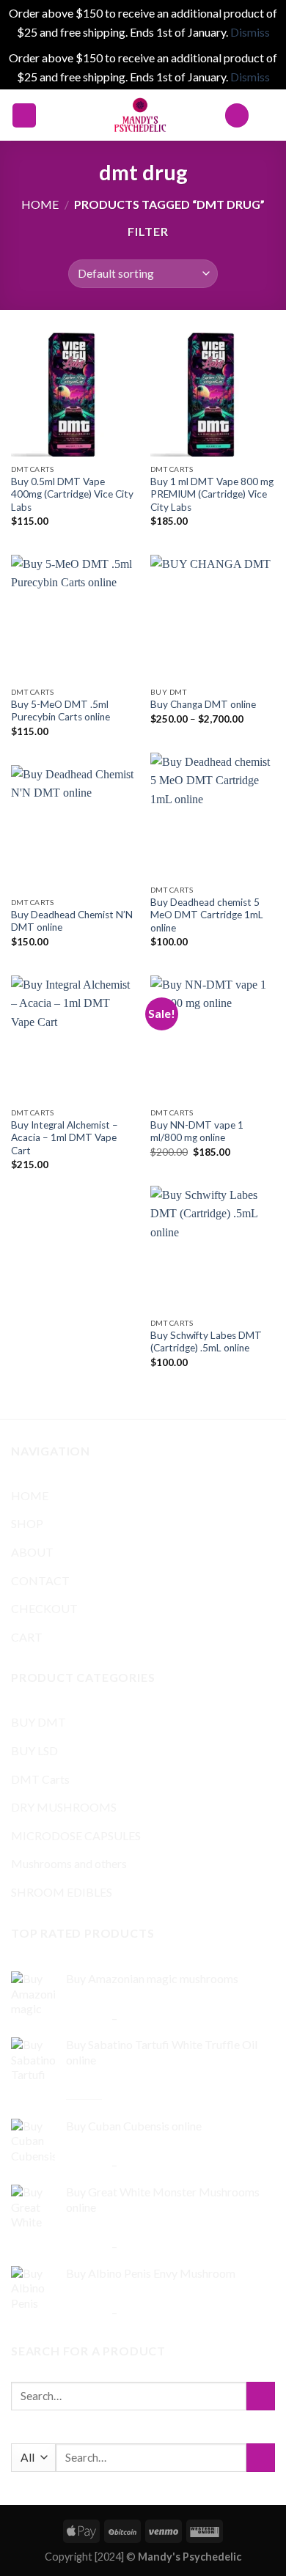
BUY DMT (38, 1722)
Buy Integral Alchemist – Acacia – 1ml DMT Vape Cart (65, 1138)
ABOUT (32, 1552)
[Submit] (261, 2396)
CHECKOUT (44, 1608)
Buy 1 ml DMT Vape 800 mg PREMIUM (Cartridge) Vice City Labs (212, 494)
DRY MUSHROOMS (64, 1807)
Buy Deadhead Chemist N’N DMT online (72, 921)
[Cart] (268, 115)
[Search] (237, 115)
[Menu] (24, 115)
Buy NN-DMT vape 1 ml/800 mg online (197, 1132)
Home (40, 204)
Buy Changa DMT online (203, 704)
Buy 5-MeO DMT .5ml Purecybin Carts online (60, 711)
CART (27, 1637)
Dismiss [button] (250, 32)
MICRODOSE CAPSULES (76, 1835)
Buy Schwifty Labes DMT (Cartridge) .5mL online (206, 1342)
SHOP (27, 1523)
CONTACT (40, 1580)
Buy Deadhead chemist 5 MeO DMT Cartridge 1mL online (207, 915)
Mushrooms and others (69, 1863)
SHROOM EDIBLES (62, 1892)
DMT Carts (40, 1779)
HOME (30, 1495)
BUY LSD (34, 1750)
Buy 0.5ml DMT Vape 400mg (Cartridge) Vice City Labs (72, 494)
